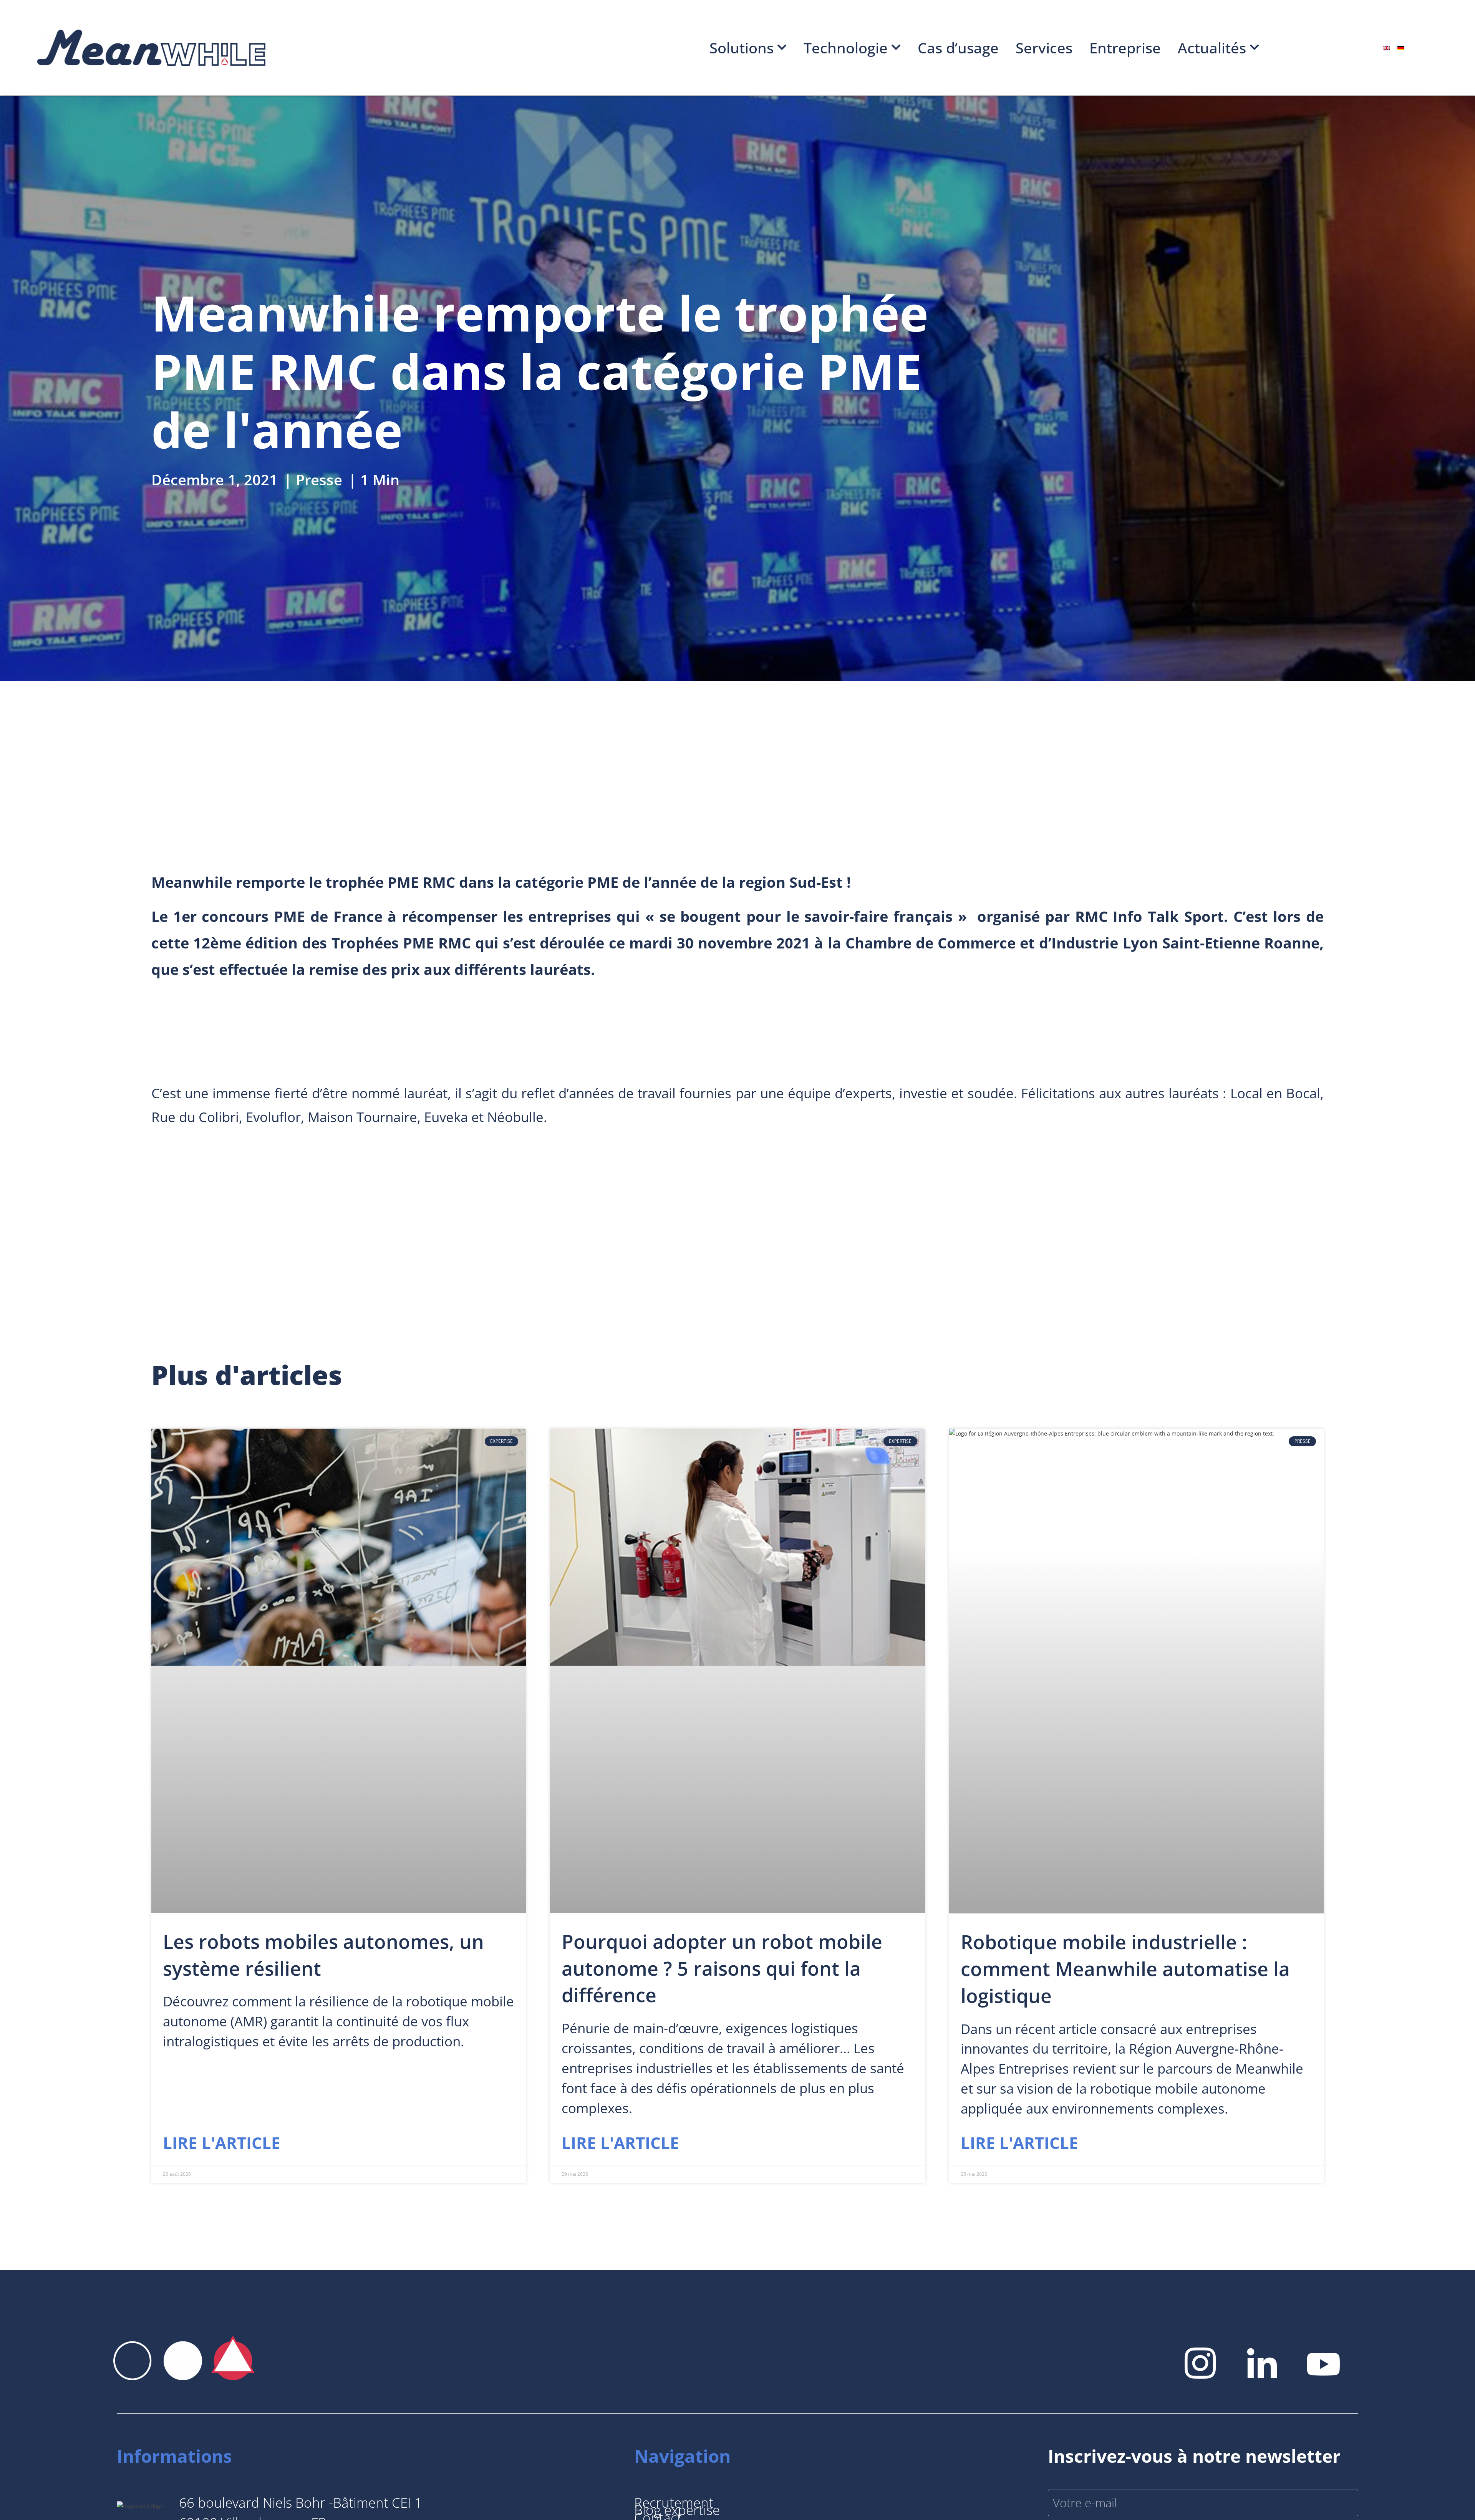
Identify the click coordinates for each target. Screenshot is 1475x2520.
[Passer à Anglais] (1386, 48)
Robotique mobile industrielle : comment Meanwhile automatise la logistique (1125, 1969)
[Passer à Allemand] (1401, 48)
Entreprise (1125, 48)
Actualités (1212, 48)
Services (1044, 48)
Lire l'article (222, 2143)
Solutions (742, 48)
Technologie (846, 48)
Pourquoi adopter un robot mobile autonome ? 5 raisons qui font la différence (722, 1968)
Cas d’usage (958, 48)
